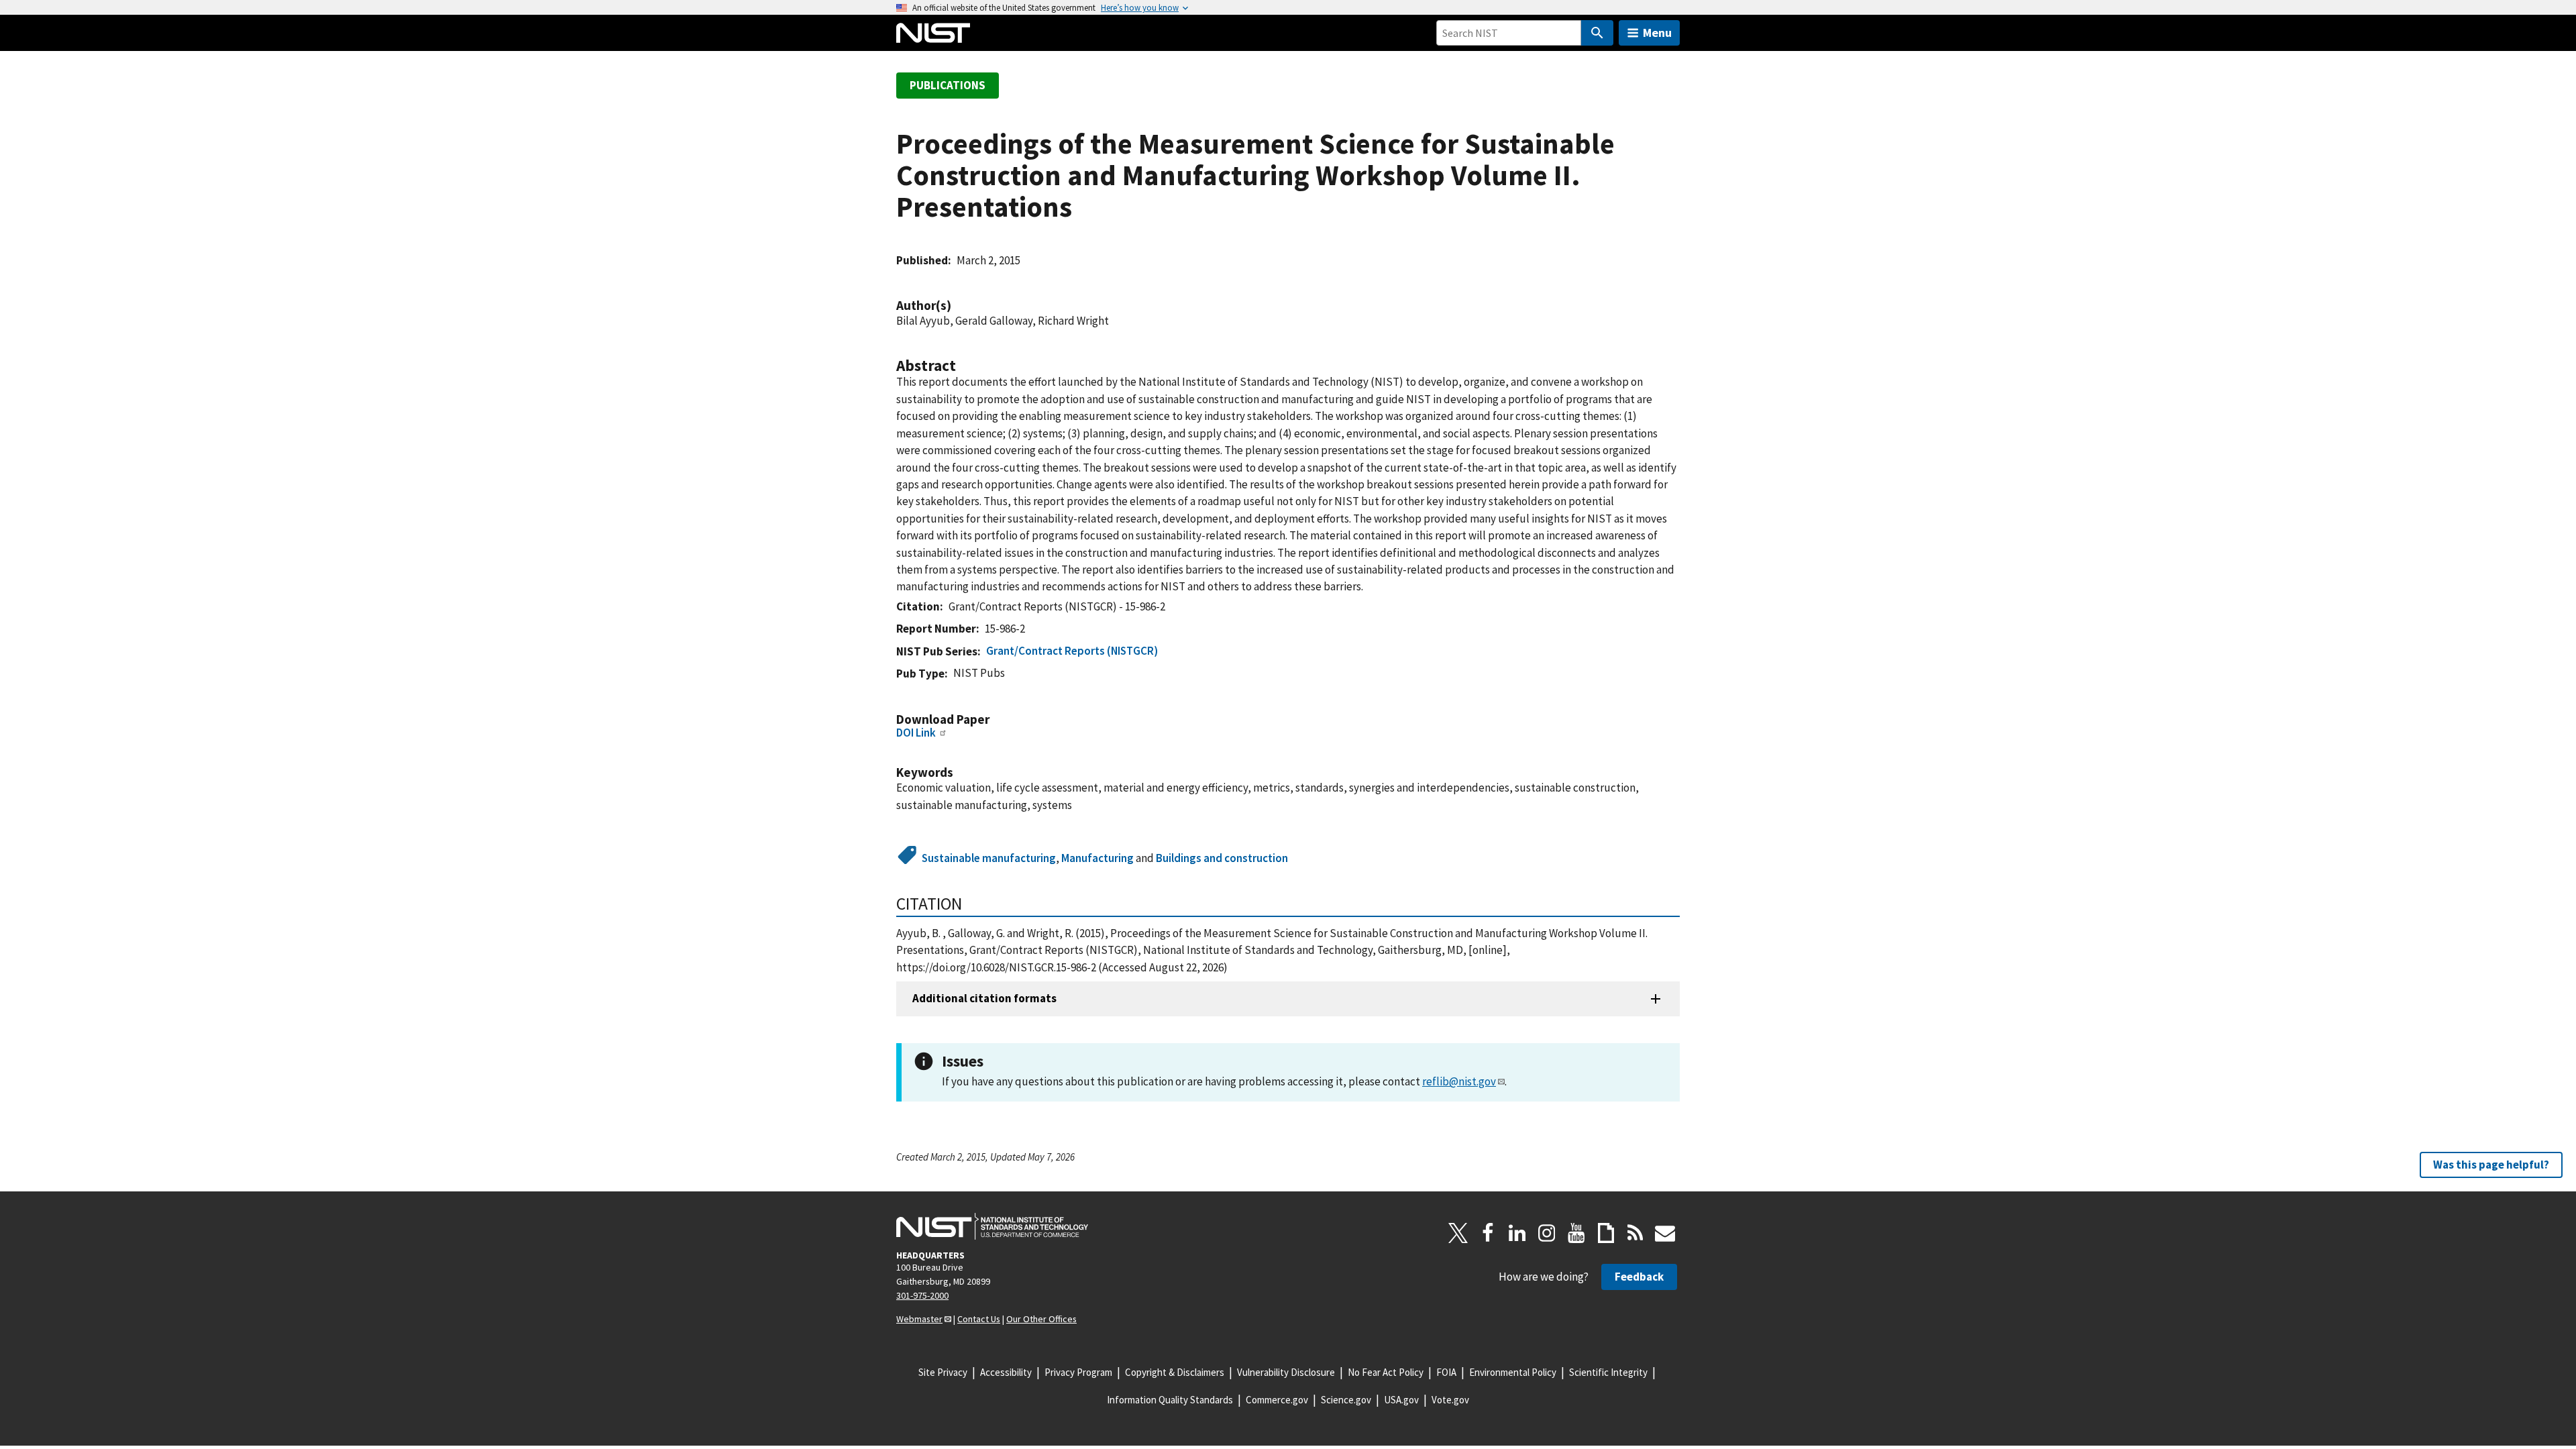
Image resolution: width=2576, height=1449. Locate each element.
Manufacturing (1097, 858)
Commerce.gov (1277, 1400)
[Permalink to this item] (958, 306)
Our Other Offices (1041, 1319)
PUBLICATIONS (948, 85)
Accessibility (1006, 1372)
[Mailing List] (1665, 1233)
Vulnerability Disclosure (1286, 1372)
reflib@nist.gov (1459, 1081)
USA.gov (1401, 1400)
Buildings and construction (1222, 858)
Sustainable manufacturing (989, 858)
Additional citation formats (984, 998)
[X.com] (1458, 1233)
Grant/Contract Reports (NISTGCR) (1072, 651)
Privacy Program (1078, 1372)
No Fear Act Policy (1386, 1372)
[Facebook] (1488, 1233)
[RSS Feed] (1635, 1233)
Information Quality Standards (1170, 1400)
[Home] (933, 33)
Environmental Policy (1513, 1372)
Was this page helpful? (2491, 1165)
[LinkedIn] (1517, 1233)
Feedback (1639, 1277)
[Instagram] (1547, 1233)
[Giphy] (1606, 1233)
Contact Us (979, 1319)
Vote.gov (1450, 1400)
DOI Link (916, 733)
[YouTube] (1576, 1233)
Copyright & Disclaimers (1175, 1372)
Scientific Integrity (1608, 1372)
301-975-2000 (922, 1295)
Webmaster (919, 1319)
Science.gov (1346, 1400)
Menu (1657, 33)
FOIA (1446, 1372)
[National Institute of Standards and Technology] (992, 1226)
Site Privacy (943, 1372)
